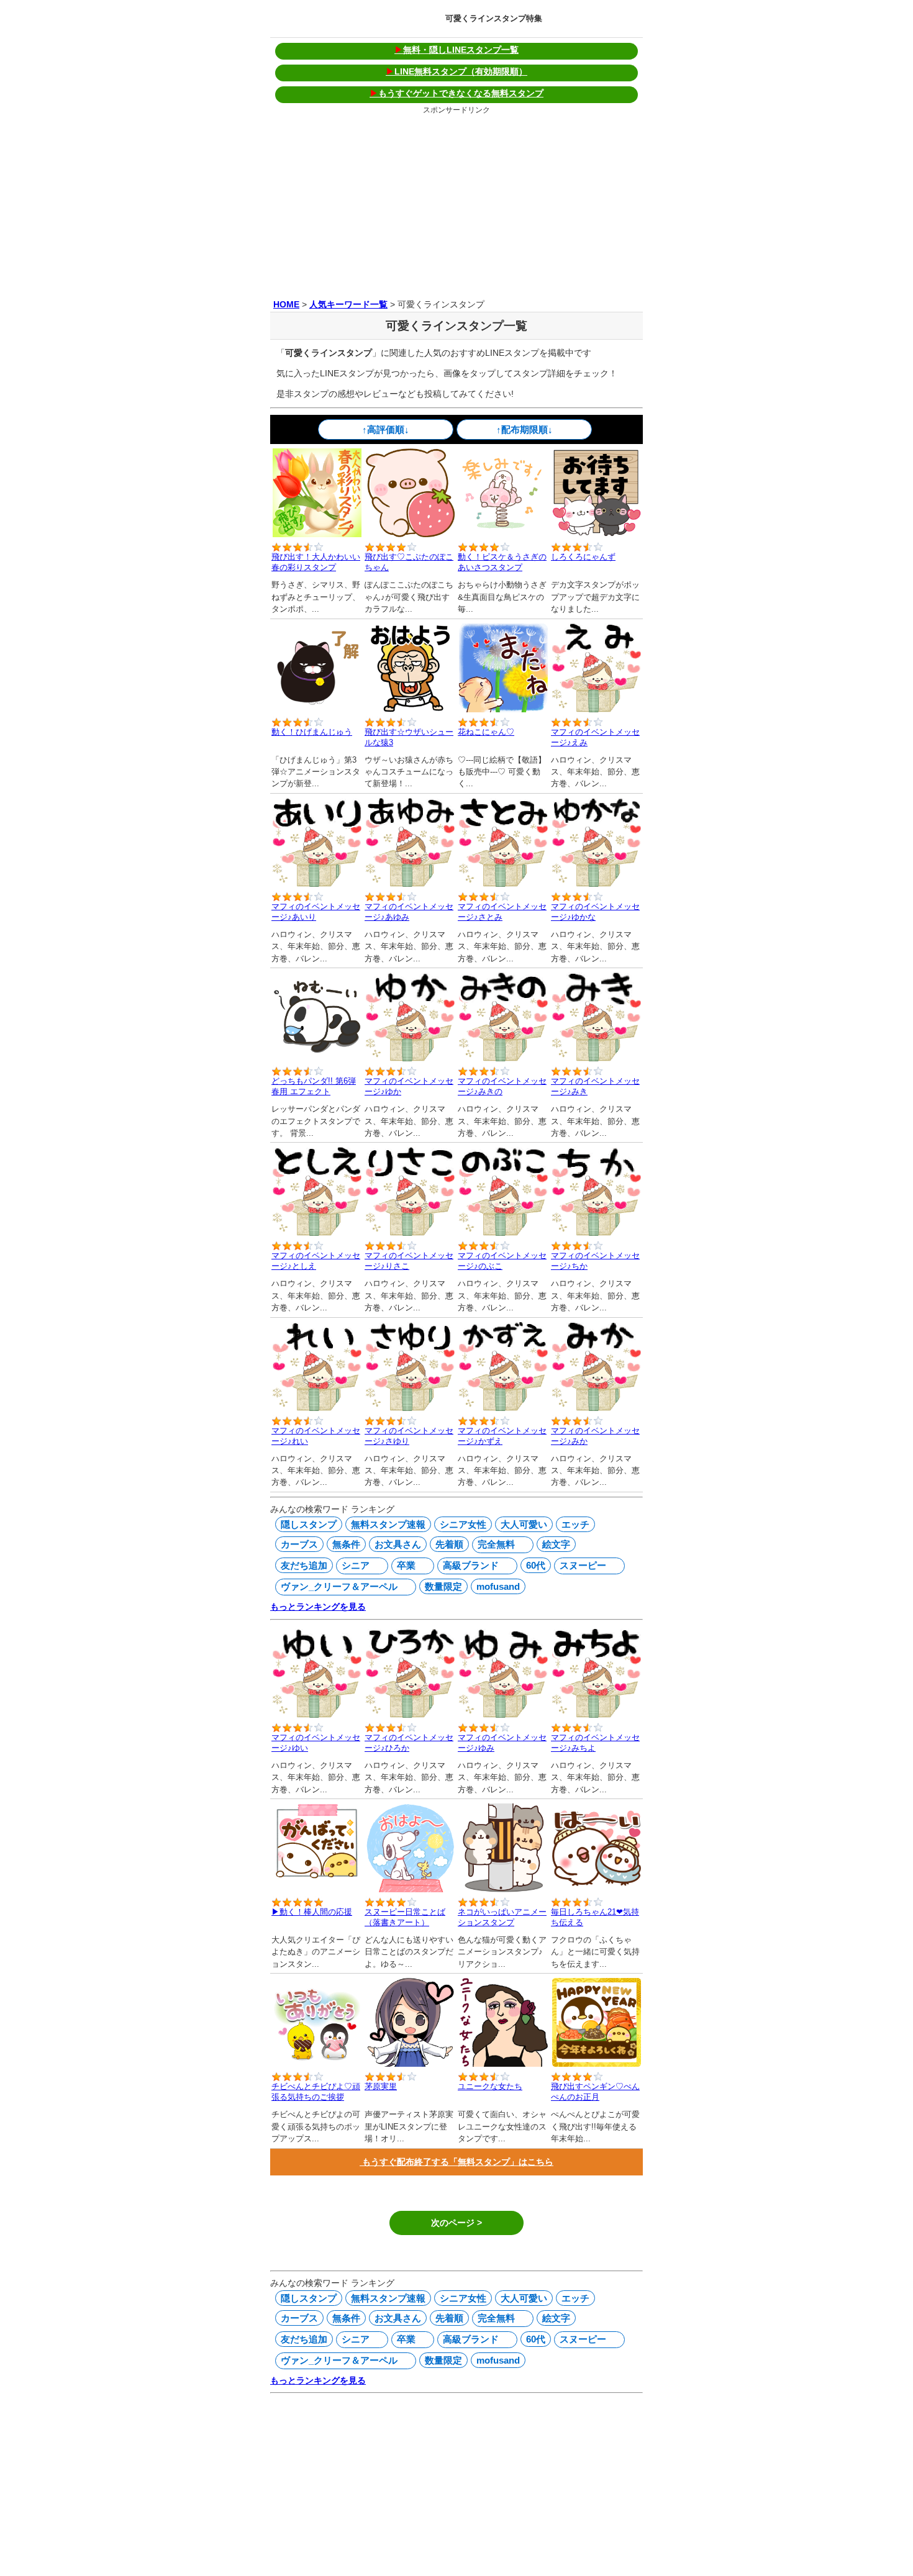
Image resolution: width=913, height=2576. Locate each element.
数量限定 (443, 1586)
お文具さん (398, 1544)
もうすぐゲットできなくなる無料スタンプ (457, 93)
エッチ (575, 1524)
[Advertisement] (457, 204)
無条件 (346, 1544)
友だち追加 (304, 1565)
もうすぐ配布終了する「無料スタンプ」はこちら (457, 2162)
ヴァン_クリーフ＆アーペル (338, 1586)
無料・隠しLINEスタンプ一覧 (457, 50)
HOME (286, 304)
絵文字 (556, 1544)
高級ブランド (469, 1565)
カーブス (299, 1544)
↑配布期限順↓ (525, 429)
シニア (354, 1565)
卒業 (405, 1565)
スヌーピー (581, 1565)
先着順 (449, 1544)
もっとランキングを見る (318, 1607)
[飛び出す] (317, 534)
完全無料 (495, 1544)
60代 (536, 1565)
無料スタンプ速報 (388, 1524)
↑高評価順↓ (386, 429)
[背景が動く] (317, 1058)
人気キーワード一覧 (348, 304)
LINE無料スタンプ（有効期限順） (457, 71)
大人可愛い (524, 1524)
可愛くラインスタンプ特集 (494, 18)
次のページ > (457, 2223)
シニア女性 (463, 1524)
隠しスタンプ (309, 1524)
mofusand (498, 1586)
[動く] (503, 534)
